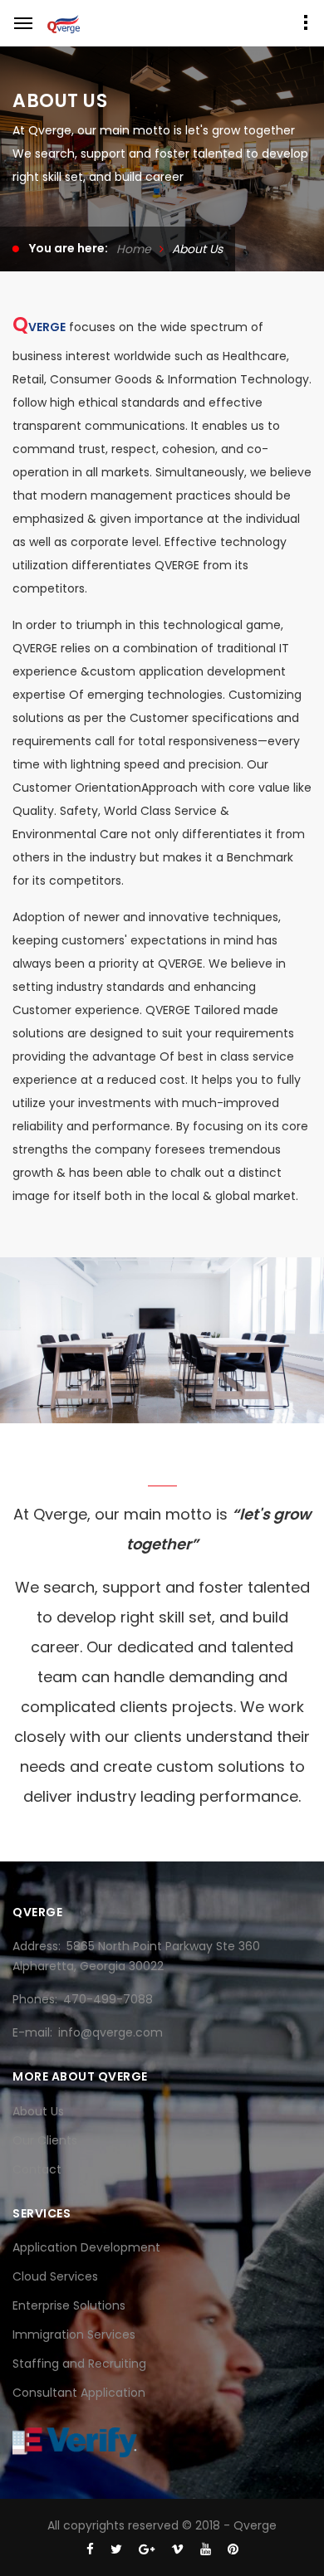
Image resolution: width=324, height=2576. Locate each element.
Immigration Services (74, 2334)
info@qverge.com (110, 2032)
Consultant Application (79, 2393)
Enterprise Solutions (69, 2305)
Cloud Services (55, 2276)
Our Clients (45, 2140)
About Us (38, 2111)
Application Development (86, 2247)
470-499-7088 (108, 1999)
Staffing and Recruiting (79, 2364)
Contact (37, 2169)
